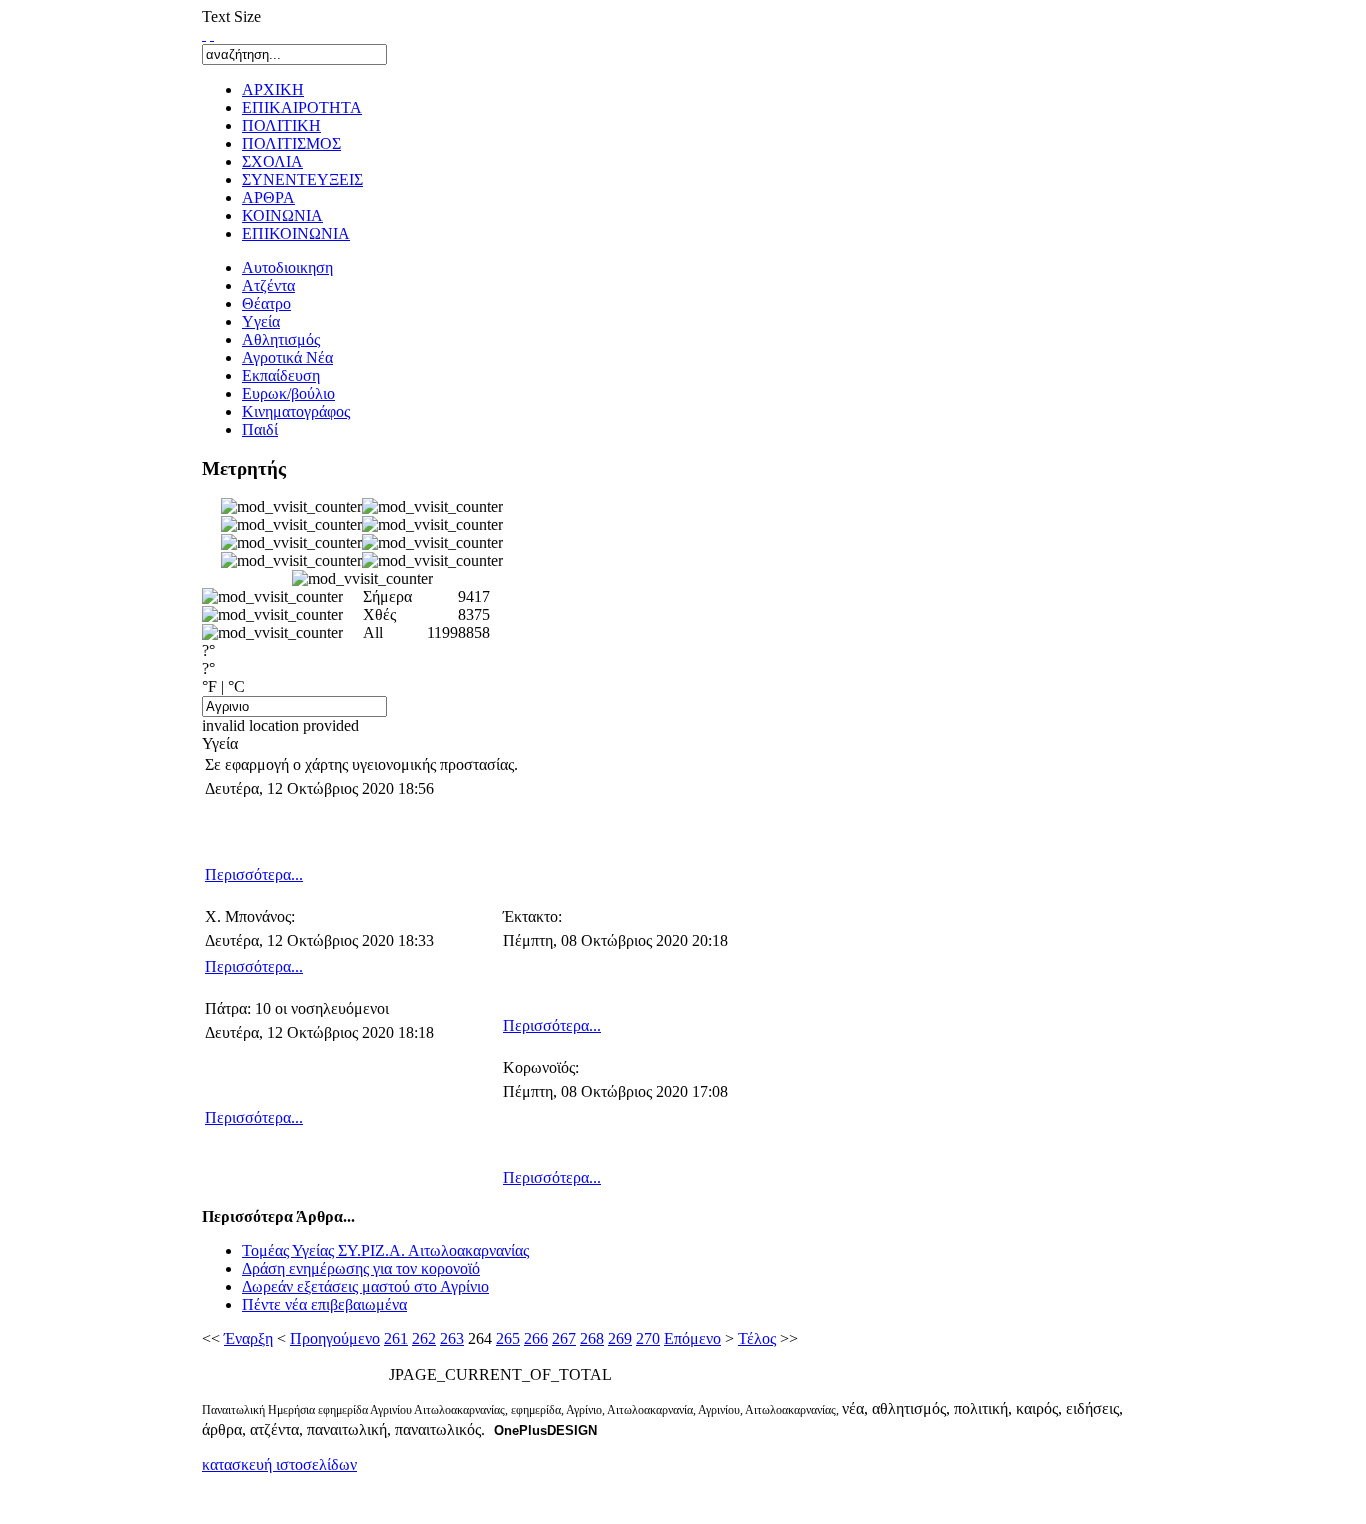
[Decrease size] (212, 34)
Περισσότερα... (254, 874)
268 (592, 1338)
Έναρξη (248, 1338)
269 (620, 1338)
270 (648, 1338)
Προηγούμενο (335, 1338)
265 (508, 1338)
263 (452, 1338)
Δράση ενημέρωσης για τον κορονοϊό (361, 1268)
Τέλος (757, 1338)
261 (396, 1338)
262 (424, 1338)
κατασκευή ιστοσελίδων (279, 1464)
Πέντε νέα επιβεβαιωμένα (324, 1304)
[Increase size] (204, 34)
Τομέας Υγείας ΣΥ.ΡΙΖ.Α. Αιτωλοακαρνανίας (385, 1250)
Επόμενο (692, 1338)
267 (564, 1338)
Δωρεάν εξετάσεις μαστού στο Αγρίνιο (365, 1286)
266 (536, 1338)
